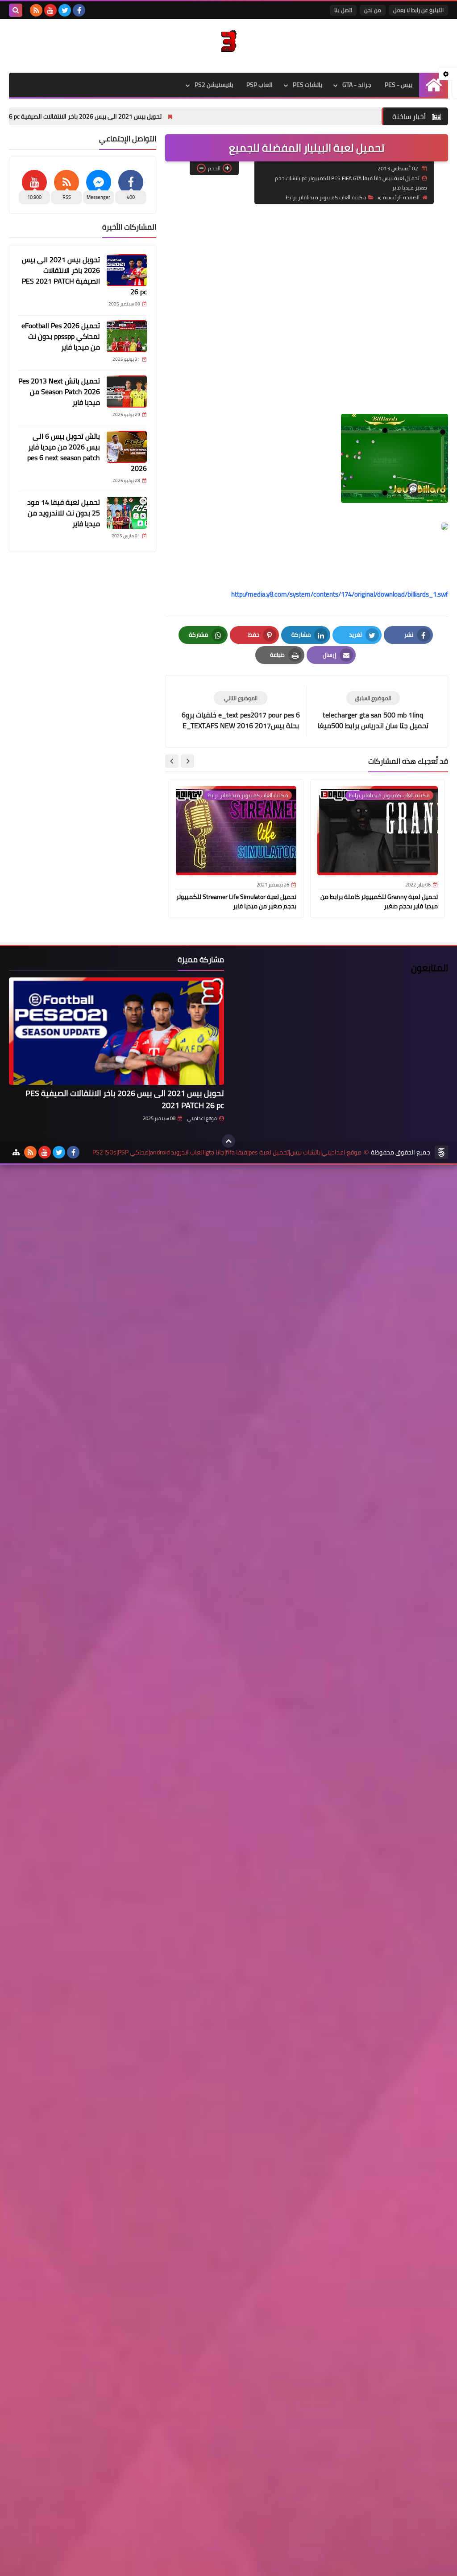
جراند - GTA (357, 85)
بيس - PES (399, 85)
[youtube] (50, 10)
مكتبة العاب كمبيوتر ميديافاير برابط (326, 197)
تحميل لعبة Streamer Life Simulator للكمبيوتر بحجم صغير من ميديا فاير (236, 901)
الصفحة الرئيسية (401, 197)
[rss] (36, 10)
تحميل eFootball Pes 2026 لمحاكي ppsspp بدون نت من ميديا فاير (61, 336)
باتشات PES (307, 85)
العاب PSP (260, 85)
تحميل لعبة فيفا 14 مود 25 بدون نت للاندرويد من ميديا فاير (64, 513)
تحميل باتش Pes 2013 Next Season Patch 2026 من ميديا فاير (59, 392)
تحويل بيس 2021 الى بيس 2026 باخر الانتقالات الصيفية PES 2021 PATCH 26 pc (123, 116)
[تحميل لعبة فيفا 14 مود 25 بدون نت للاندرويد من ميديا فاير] (127, 513)
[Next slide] (172, 761)
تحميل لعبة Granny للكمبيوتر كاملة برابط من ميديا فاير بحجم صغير (379, 901)
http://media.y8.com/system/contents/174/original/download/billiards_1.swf (340, 594)
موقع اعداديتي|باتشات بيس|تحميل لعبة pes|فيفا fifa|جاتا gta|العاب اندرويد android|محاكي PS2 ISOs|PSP (227, 1152)
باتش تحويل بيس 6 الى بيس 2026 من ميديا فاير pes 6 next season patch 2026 (87, 452)
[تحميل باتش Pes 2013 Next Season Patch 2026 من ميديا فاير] (127, 392)
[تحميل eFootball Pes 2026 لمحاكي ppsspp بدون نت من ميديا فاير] (127, 336)
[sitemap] (16, 1152)
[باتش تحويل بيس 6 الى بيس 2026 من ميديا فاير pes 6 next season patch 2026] (127, 447)
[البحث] (16, 10)
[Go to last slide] (187, 761)
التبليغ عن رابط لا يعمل (418, 10)
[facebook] (79, 10)
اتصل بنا (343, 10)
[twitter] (65, 10)
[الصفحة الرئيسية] (434, 85)
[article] (241, 711)
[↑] (228, 1141)
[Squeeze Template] (441, 1152)
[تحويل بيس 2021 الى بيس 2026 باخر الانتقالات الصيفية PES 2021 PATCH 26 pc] (127, 270)
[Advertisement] (307, 276)
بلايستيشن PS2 (214, 85)
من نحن (373, 10)
